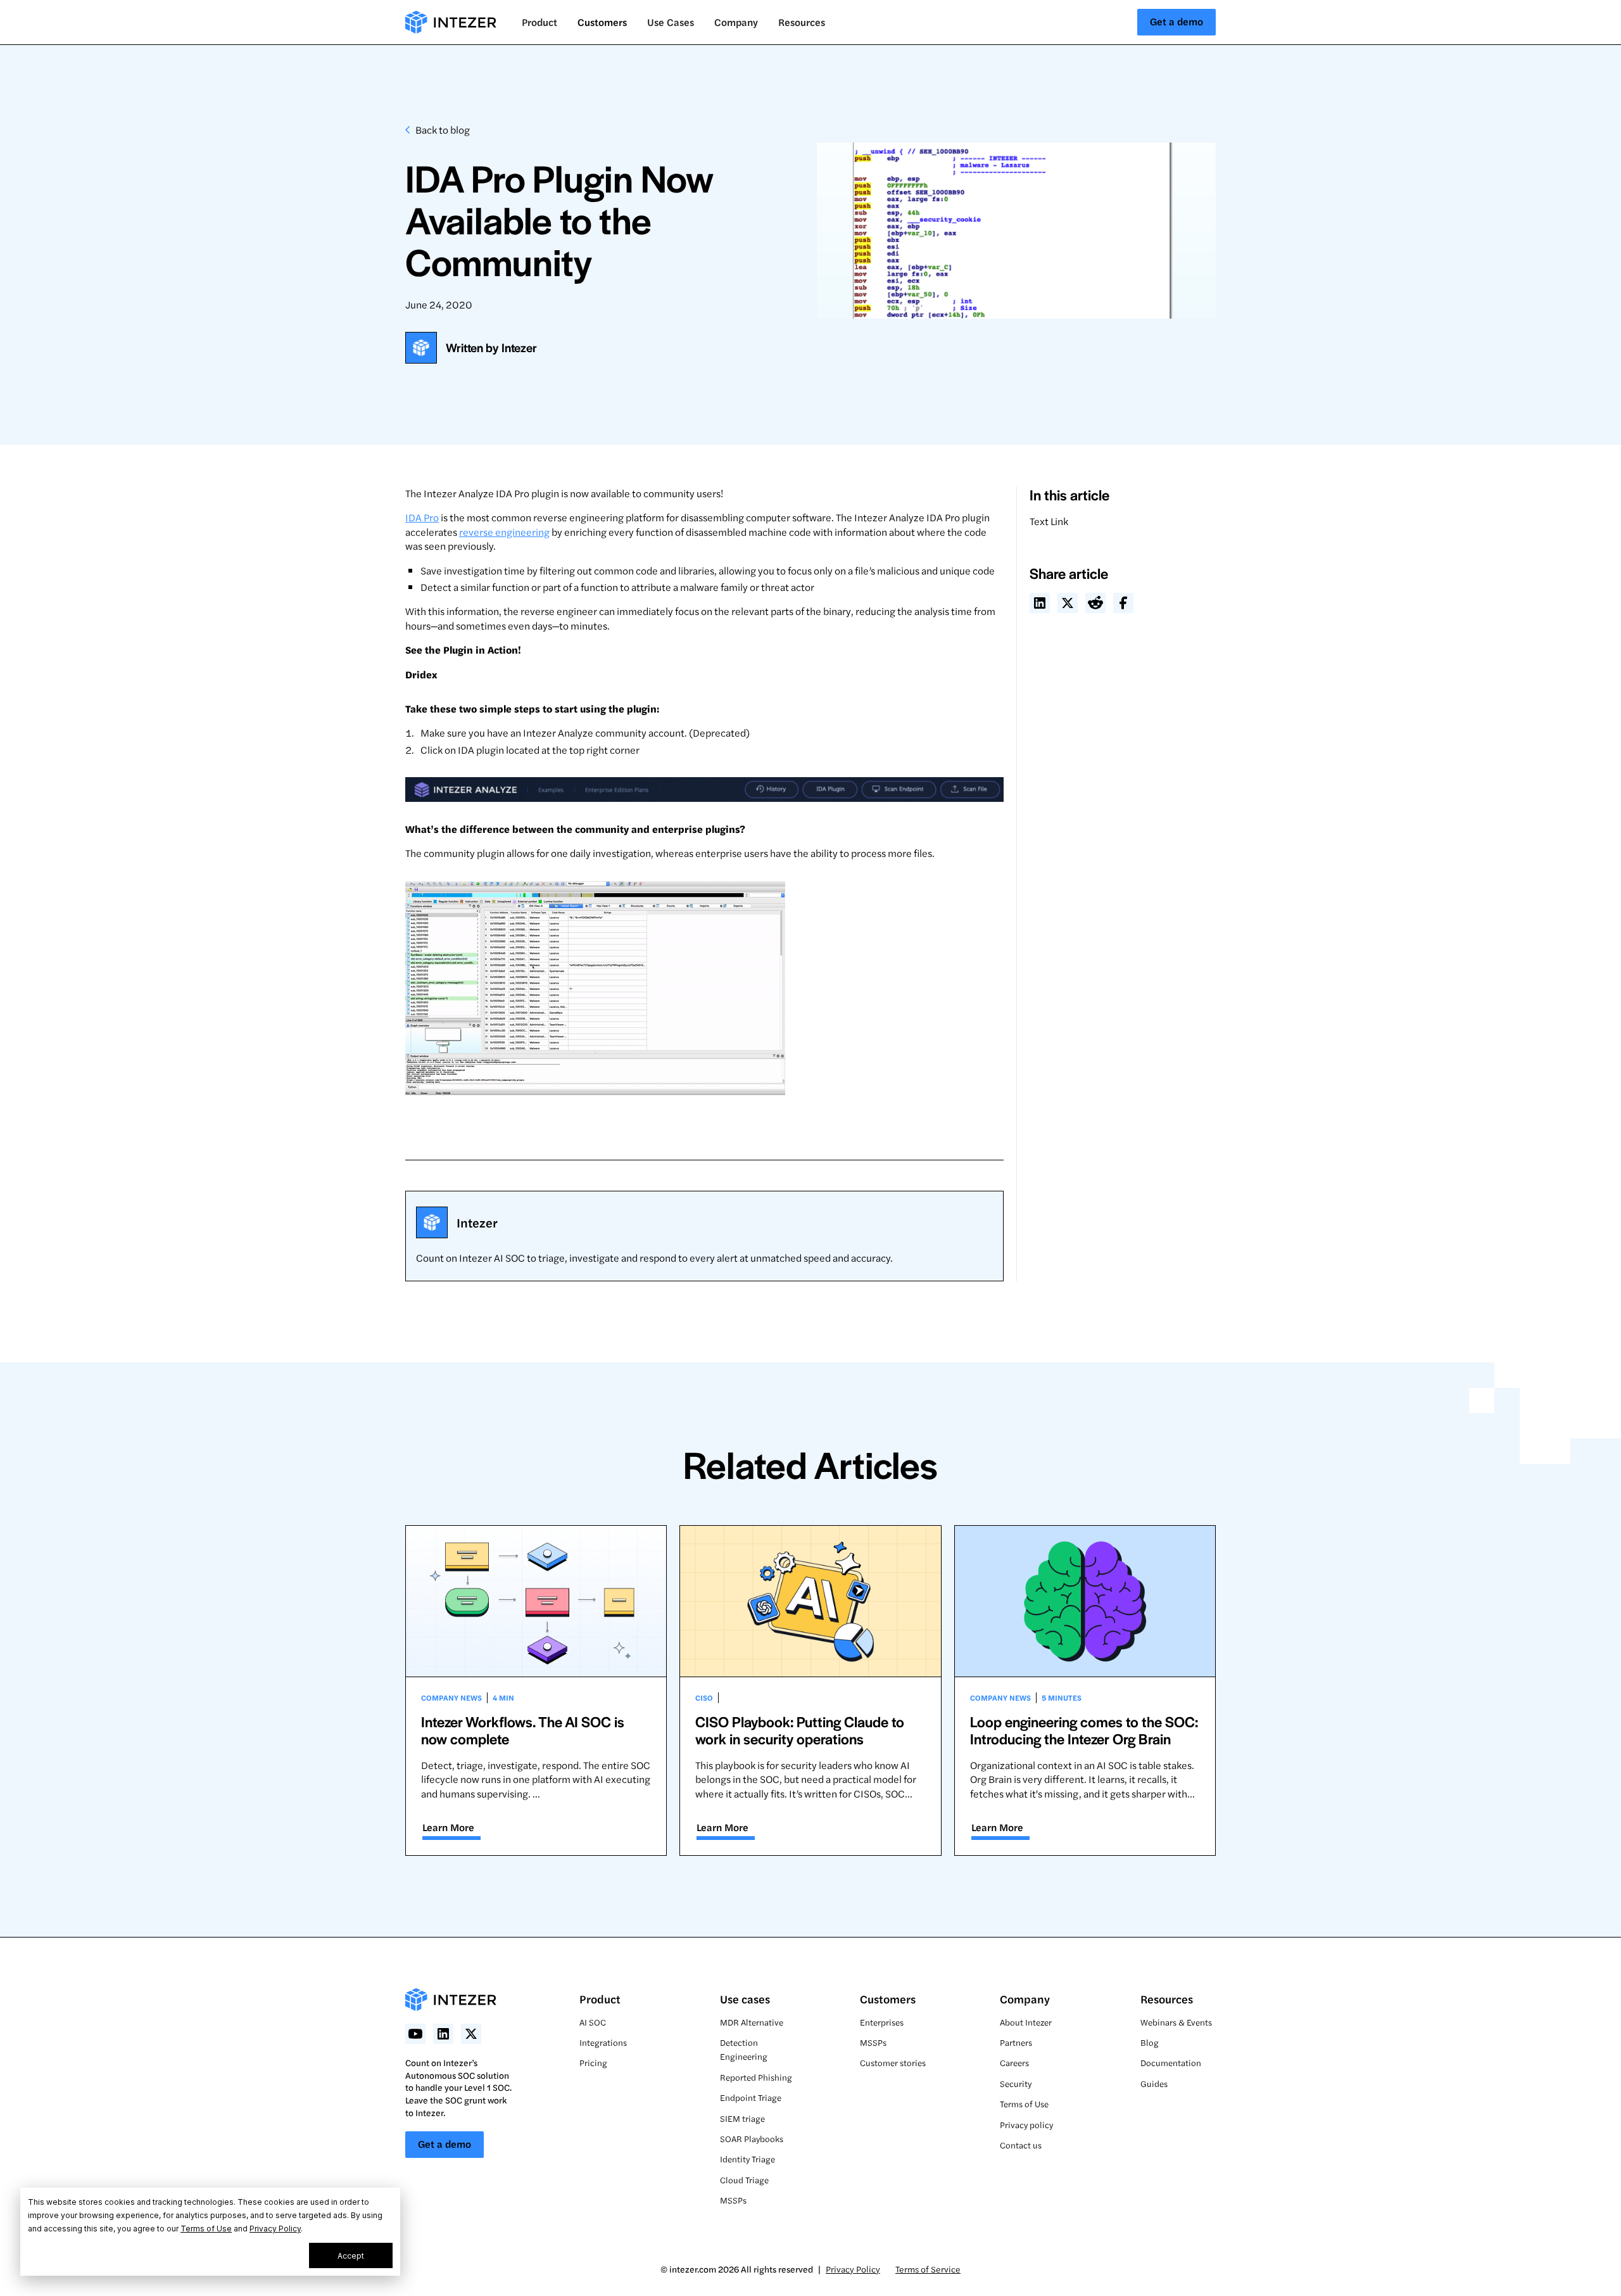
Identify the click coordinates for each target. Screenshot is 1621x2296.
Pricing (593, 2063)
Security (1016, 2084)
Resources (1167, 1999)
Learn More (448, 1827)
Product (600, 1999)
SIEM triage (742, 2118)
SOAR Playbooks (752, 2139)
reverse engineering (504, 532)
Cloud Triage (744, 2180)
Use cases (745, 1999)
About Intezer (1026, 2022)
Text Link (1049, 521)
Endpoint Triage (751, 2097)
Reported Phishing (756, 2077)
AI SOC (593, 2022)
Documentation (1171, 2063)
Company (1025, 1999)
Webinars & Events (1176, 2022)
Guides (1154, 2084)
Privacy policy (1026, 2125)
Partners (1016, 2042)
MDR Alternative (752, 2022)
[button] (539, 22)
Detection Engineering (744, 2049)
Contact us (1021, 2145)
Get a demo (1176, 21)
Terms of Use (206, 2229)
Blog (1150, 2042)
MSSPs (733, 2200)
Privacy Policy (275, 2229)
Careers (1014, 2063)
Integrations (603, 2042)
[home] (451, 22)
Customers (602, 22)
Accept (351, 2256)
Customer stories (893, 2063)
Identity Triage (747, 2159)
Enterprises (882, 2022)
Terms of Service (928, 2269)
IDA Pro (422, 517)
